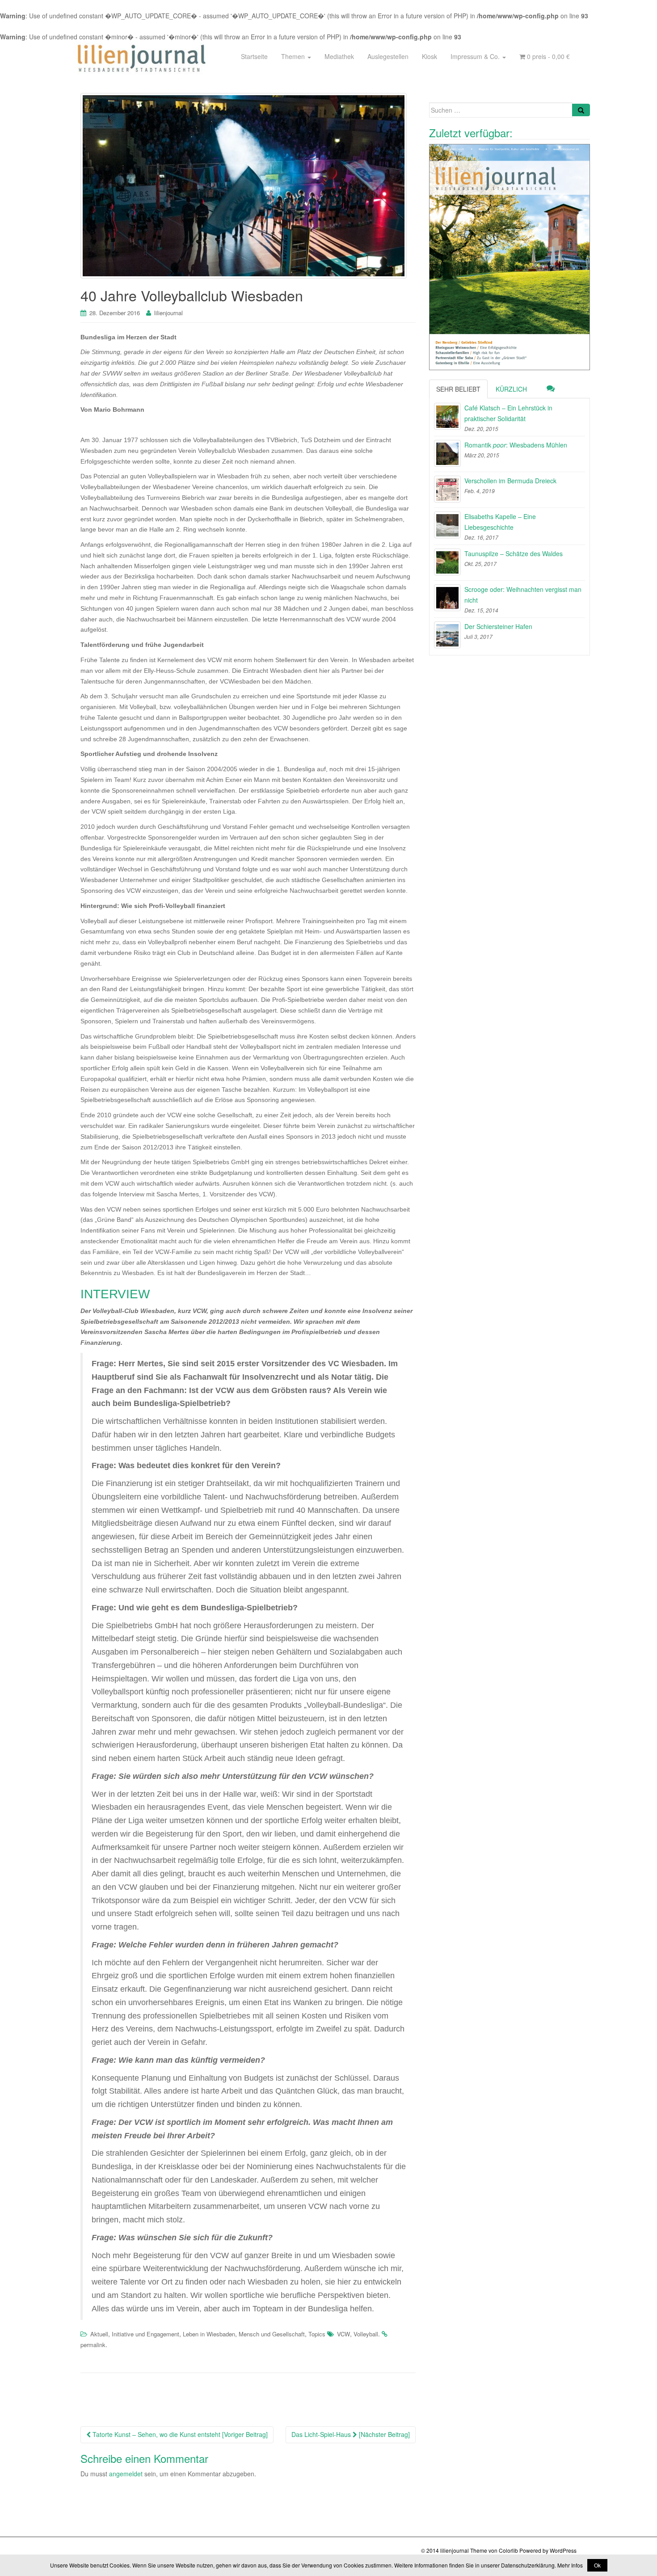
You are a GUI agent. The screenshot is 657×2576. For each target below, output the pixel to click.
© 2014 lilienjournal (445, 2550)
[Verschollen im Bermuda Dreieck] (447, 489)
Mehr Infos (570, 2565)
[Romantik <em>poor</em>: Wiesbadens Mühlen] (447, 453)
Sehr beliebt (458, 389)
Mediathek (339, 56)
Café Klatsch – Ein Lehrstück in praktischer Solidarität (508, 413)
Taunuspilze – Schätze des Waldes (514, 553)
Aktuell (99, 2334)
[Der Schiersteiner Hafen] (447, 635)
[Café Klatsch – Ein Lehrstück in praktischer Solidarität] (447, 416)
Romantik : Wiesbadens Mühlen (516, 445)
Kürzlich (511, 389)
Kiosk (430, 56)
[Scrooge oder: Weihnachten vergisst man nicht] (447, 598)
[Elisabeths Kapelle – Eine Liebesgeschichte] (447, 525)
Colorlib (508, 2550)
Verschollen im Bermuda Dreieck (510, 481)
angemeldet (126, 2474)
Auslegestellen (388, 56)
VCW (343, 2334)
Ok (597, 2565)
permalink (93, 2345)
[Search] (581, 110)
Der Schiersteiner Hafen (498, 626)
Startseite (254, 56)
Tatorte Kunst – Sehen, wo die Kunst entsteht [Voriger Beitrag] (179, 2434)
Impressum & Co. (476, 56)
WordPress (563, 2550)
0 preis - (547, 56)
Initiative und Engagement (145, 2334)
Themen (294, 56)
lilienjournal (168, 313)
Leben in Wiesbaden (209, 2334)
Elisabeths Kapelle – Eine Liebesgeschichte (500, 522)
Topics (317, 2334)
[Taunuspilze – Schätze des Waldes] (447, 562)
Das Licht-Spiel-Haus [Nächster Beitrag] (351, 2434)
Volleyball (366, 2334)
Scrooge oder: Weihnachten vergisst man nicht (523, 595)
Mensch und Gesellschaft (272, 2334)
